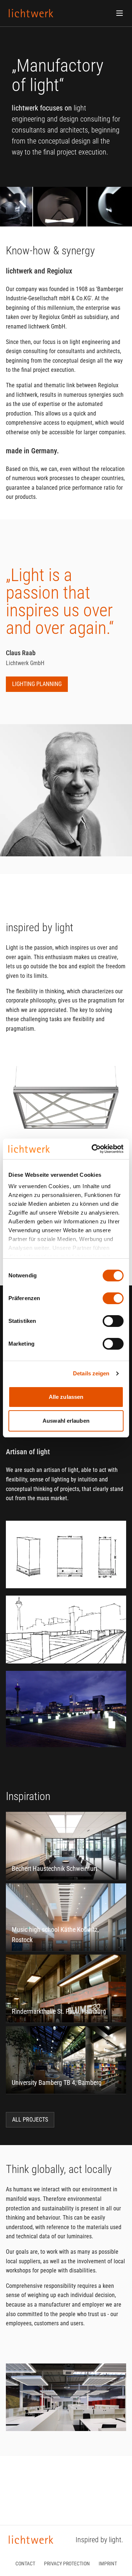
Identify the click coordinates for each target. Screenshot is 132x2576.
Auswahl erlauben (66, 1421)
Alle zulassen (66, 1397)
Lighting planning (37, 684)
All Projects (30, 2120)
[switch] (113, 1298)
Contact (25, 2564)
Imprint (108, 2564)
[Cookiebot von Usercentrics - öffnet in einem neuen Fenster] (93, 1149)
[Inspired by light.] (31, 13)
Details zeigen (91, 1373)
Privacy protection (67, 2564)
